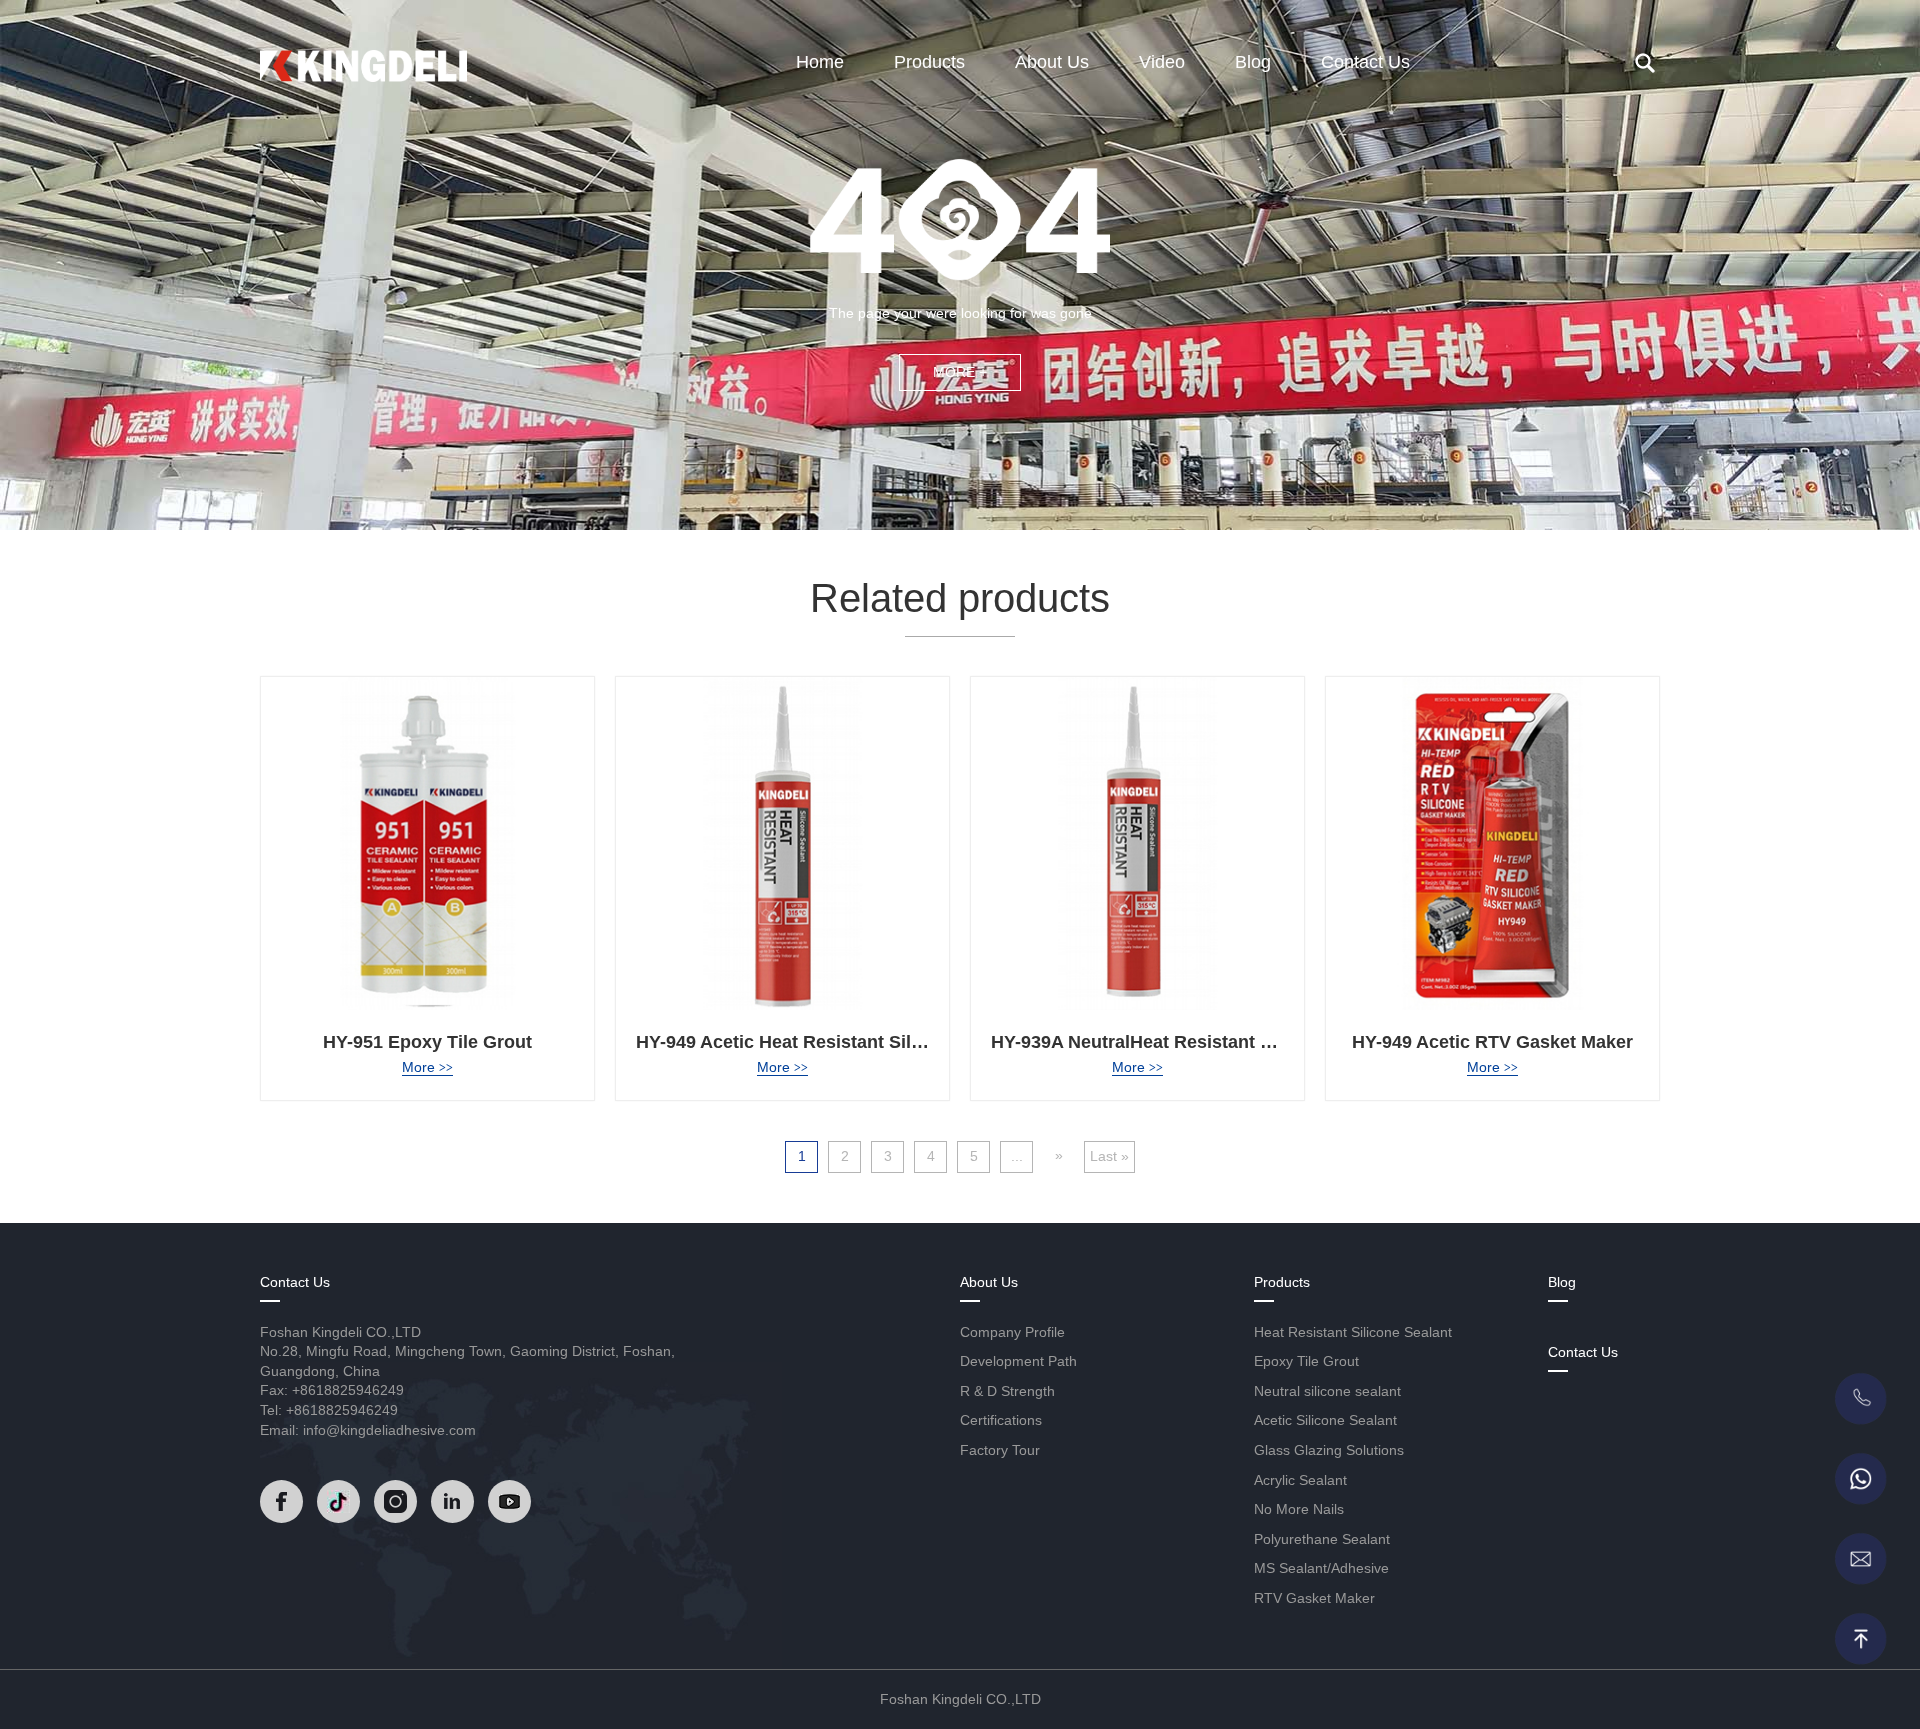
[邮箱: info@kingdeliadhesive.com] (1860, 1559)
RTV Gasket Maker (1314, 1598)
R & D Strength (1007, 1391)
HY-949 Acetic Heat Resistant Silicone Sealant (831, 1042)
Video (1162, 62)
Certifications (1001, 1420)
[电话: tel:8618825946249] (1860, 1399)
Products (929, 62)
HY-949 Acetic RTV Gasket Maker (1492, 1042)
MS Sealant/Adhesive (1321, 1568)
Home (820, 62)
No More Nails (1299, 1509)
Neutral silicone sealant (1327, 1391)
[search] (1645, 63)
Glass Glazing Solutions (1329, 1450)
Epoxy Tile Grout (1306, 1361)
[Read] (363, 59)
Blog (1253, 62)
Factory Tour (1000, 1450)
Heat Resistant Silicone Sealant (1353, 1332)
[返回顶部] (1860, 1639)
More (427, 1067)
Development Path (1018, 1361)
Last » (1109, 1156)
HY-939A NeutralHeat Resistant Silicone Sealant (1194, 1042)
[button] (195, 1299)
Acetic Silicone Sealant (1325, 1420)
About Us (1052, 62)
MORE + (960, 372)
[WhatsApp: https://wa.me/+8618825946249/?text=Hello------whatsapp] (1860, 1479)
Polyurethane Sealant (1322, 1539)
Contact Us (1365, 62)
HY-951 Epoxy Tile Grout (427, 1042)
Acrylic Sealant (1300, 1480)
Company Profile (1012, 1332)
